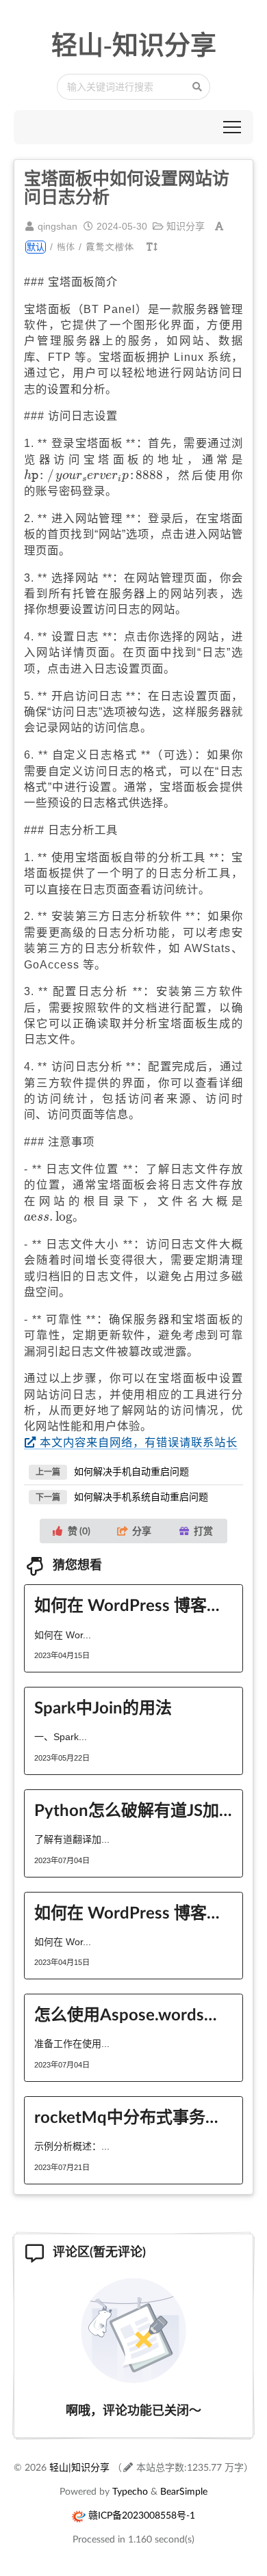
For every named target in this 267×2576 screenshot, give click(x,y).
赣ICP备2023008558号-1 (142, 2515)
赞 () (79, 1531)
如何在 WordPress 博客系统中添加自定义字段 (133, 1604)
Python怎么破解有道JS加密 (133, 1809)
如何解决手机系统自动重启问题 (141, 1497)
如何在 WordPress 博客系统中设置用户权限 (133, 1912)
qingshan (58, 226)
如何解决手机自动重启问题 (131, 1472)
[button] (232, 127)
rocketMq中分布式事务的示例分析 (133, 2116)
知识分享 (186, 226)
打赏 (203, 1531)
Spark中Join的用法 (103, 1707)
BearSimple (184, 2491)
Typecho (130, 2491)
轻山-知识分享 (134, 45)
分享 (142, 1531)
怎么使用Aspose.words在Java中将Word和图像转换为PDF (133, 2014)
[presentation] (93, 476)
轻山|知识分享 (79, 2467)
